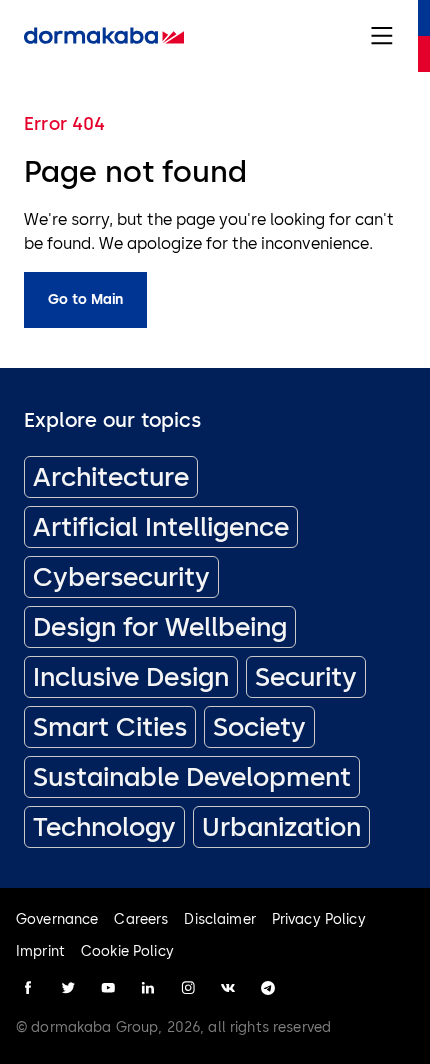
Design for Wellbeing (160, 627)
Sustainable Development (192, 777)
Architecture (111, 477)
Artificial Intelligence (161, 527)
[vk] (228, 988)
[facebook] (28, 988)
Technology (104, 827)
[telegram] (268, 988)
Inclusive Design (131, 677)
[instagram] (188, 988)
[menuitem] (104, 36)
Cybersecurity (121, 577)
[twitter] (68, 988)
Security (306, 677)
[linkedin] (148, 988)
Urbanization (281, 827)
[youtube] (108, 988)
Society (259, 727)
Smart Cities (110, 727)
